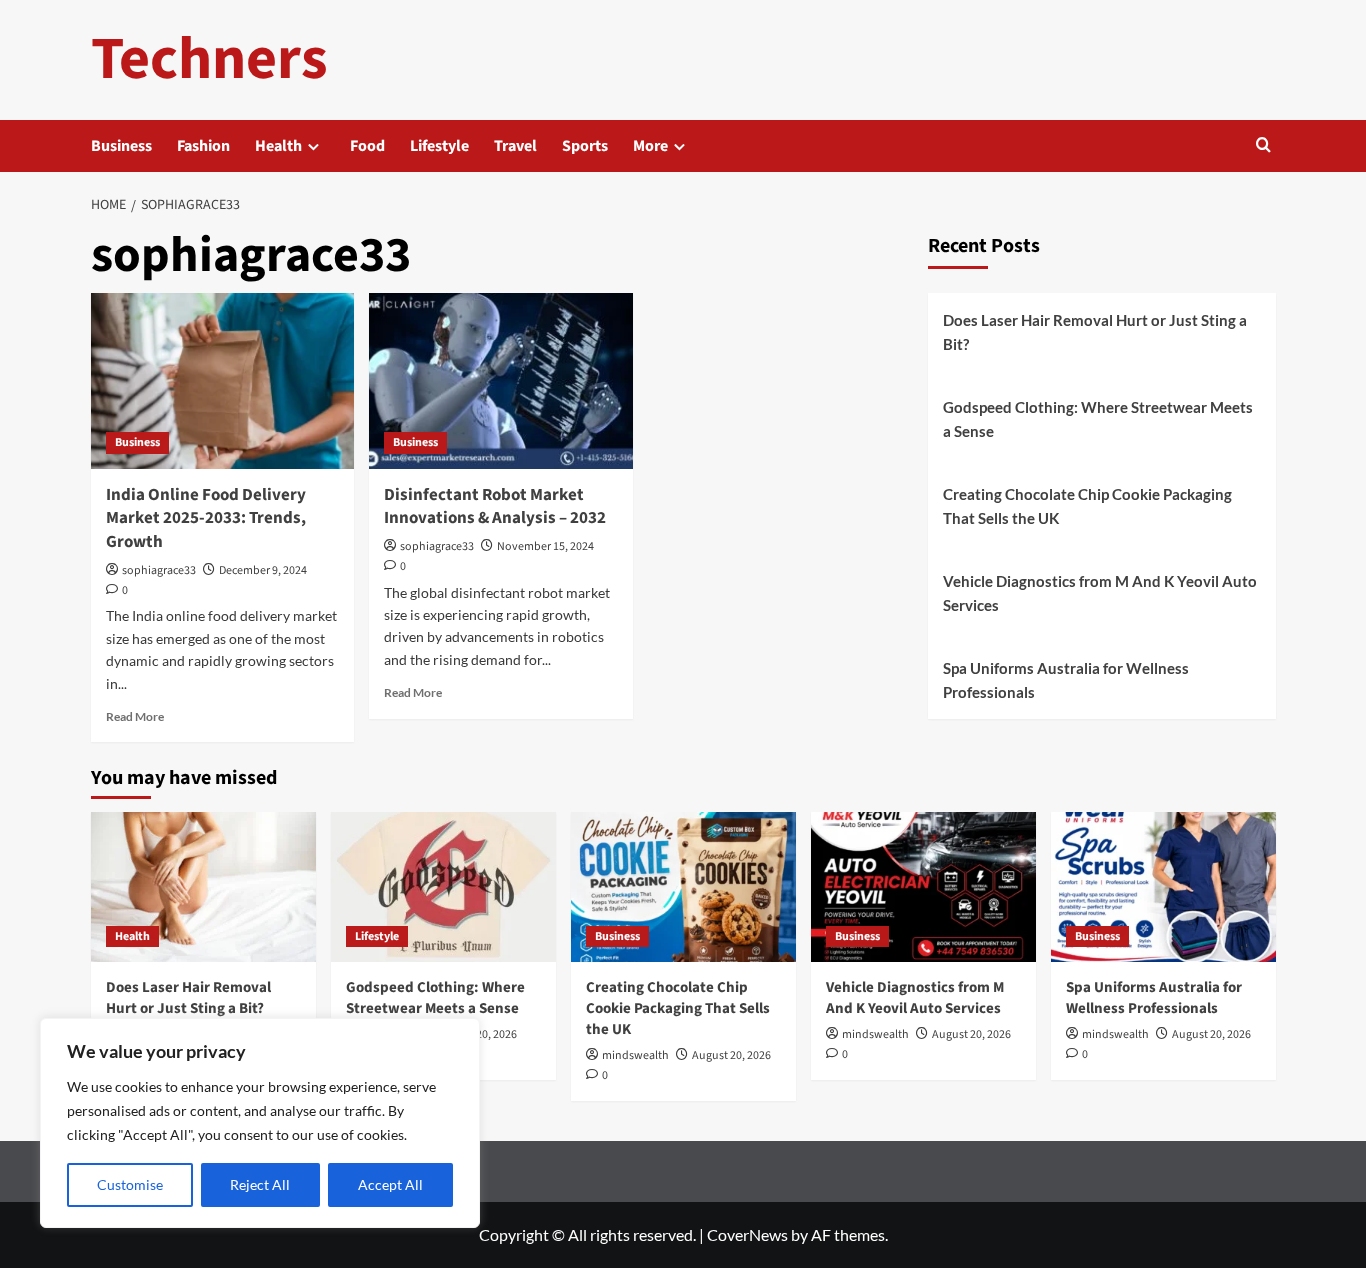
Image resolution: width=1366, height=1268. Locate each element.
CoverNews (747, 1234)
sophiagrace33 (159, 570)
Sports (585, 146)
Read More (135, 716)
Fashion (203, 146)
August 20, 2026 (731, 1055)
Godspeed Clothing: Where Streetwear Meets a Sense (1098, 419)
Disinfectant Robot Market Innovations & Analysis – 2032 (495, 507)
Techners (209, 59)
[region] (260, 1123)
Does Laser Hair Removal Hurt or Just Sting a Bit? (1095, 332)
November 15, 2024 (545, 546)
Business (121, 146)
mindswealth (635, 1055)
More (650, 146)
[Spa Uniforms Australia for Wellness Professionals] (1163, 887)
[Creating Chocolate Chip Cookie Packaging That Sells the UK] (683, 887)
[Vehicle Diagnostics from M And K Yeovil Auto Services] (923, 887)
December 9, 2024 (263, 570)
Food (367, 146)
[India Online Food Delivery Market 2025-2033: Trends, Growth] (223, 381)
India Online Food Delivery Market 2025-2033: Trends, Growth (206, 519)
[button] (1263, 146)
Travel (515, 146)
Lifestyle (439, 146)
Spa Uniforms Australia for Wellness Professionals (1066, 680)
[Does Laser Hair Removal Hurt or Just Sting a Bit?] (203, 887)
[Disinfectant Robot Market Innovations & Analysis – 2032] (501, 381)
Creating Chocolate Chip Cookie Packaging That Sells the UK (1087, 506)
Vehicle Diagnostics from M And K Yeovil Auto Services (1100, 593)
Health (278, 146)
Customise (130, 1184)
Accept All (390, 1184)
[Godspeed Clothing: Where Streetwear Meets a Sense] (443, 887)
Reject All (260, 1184)
